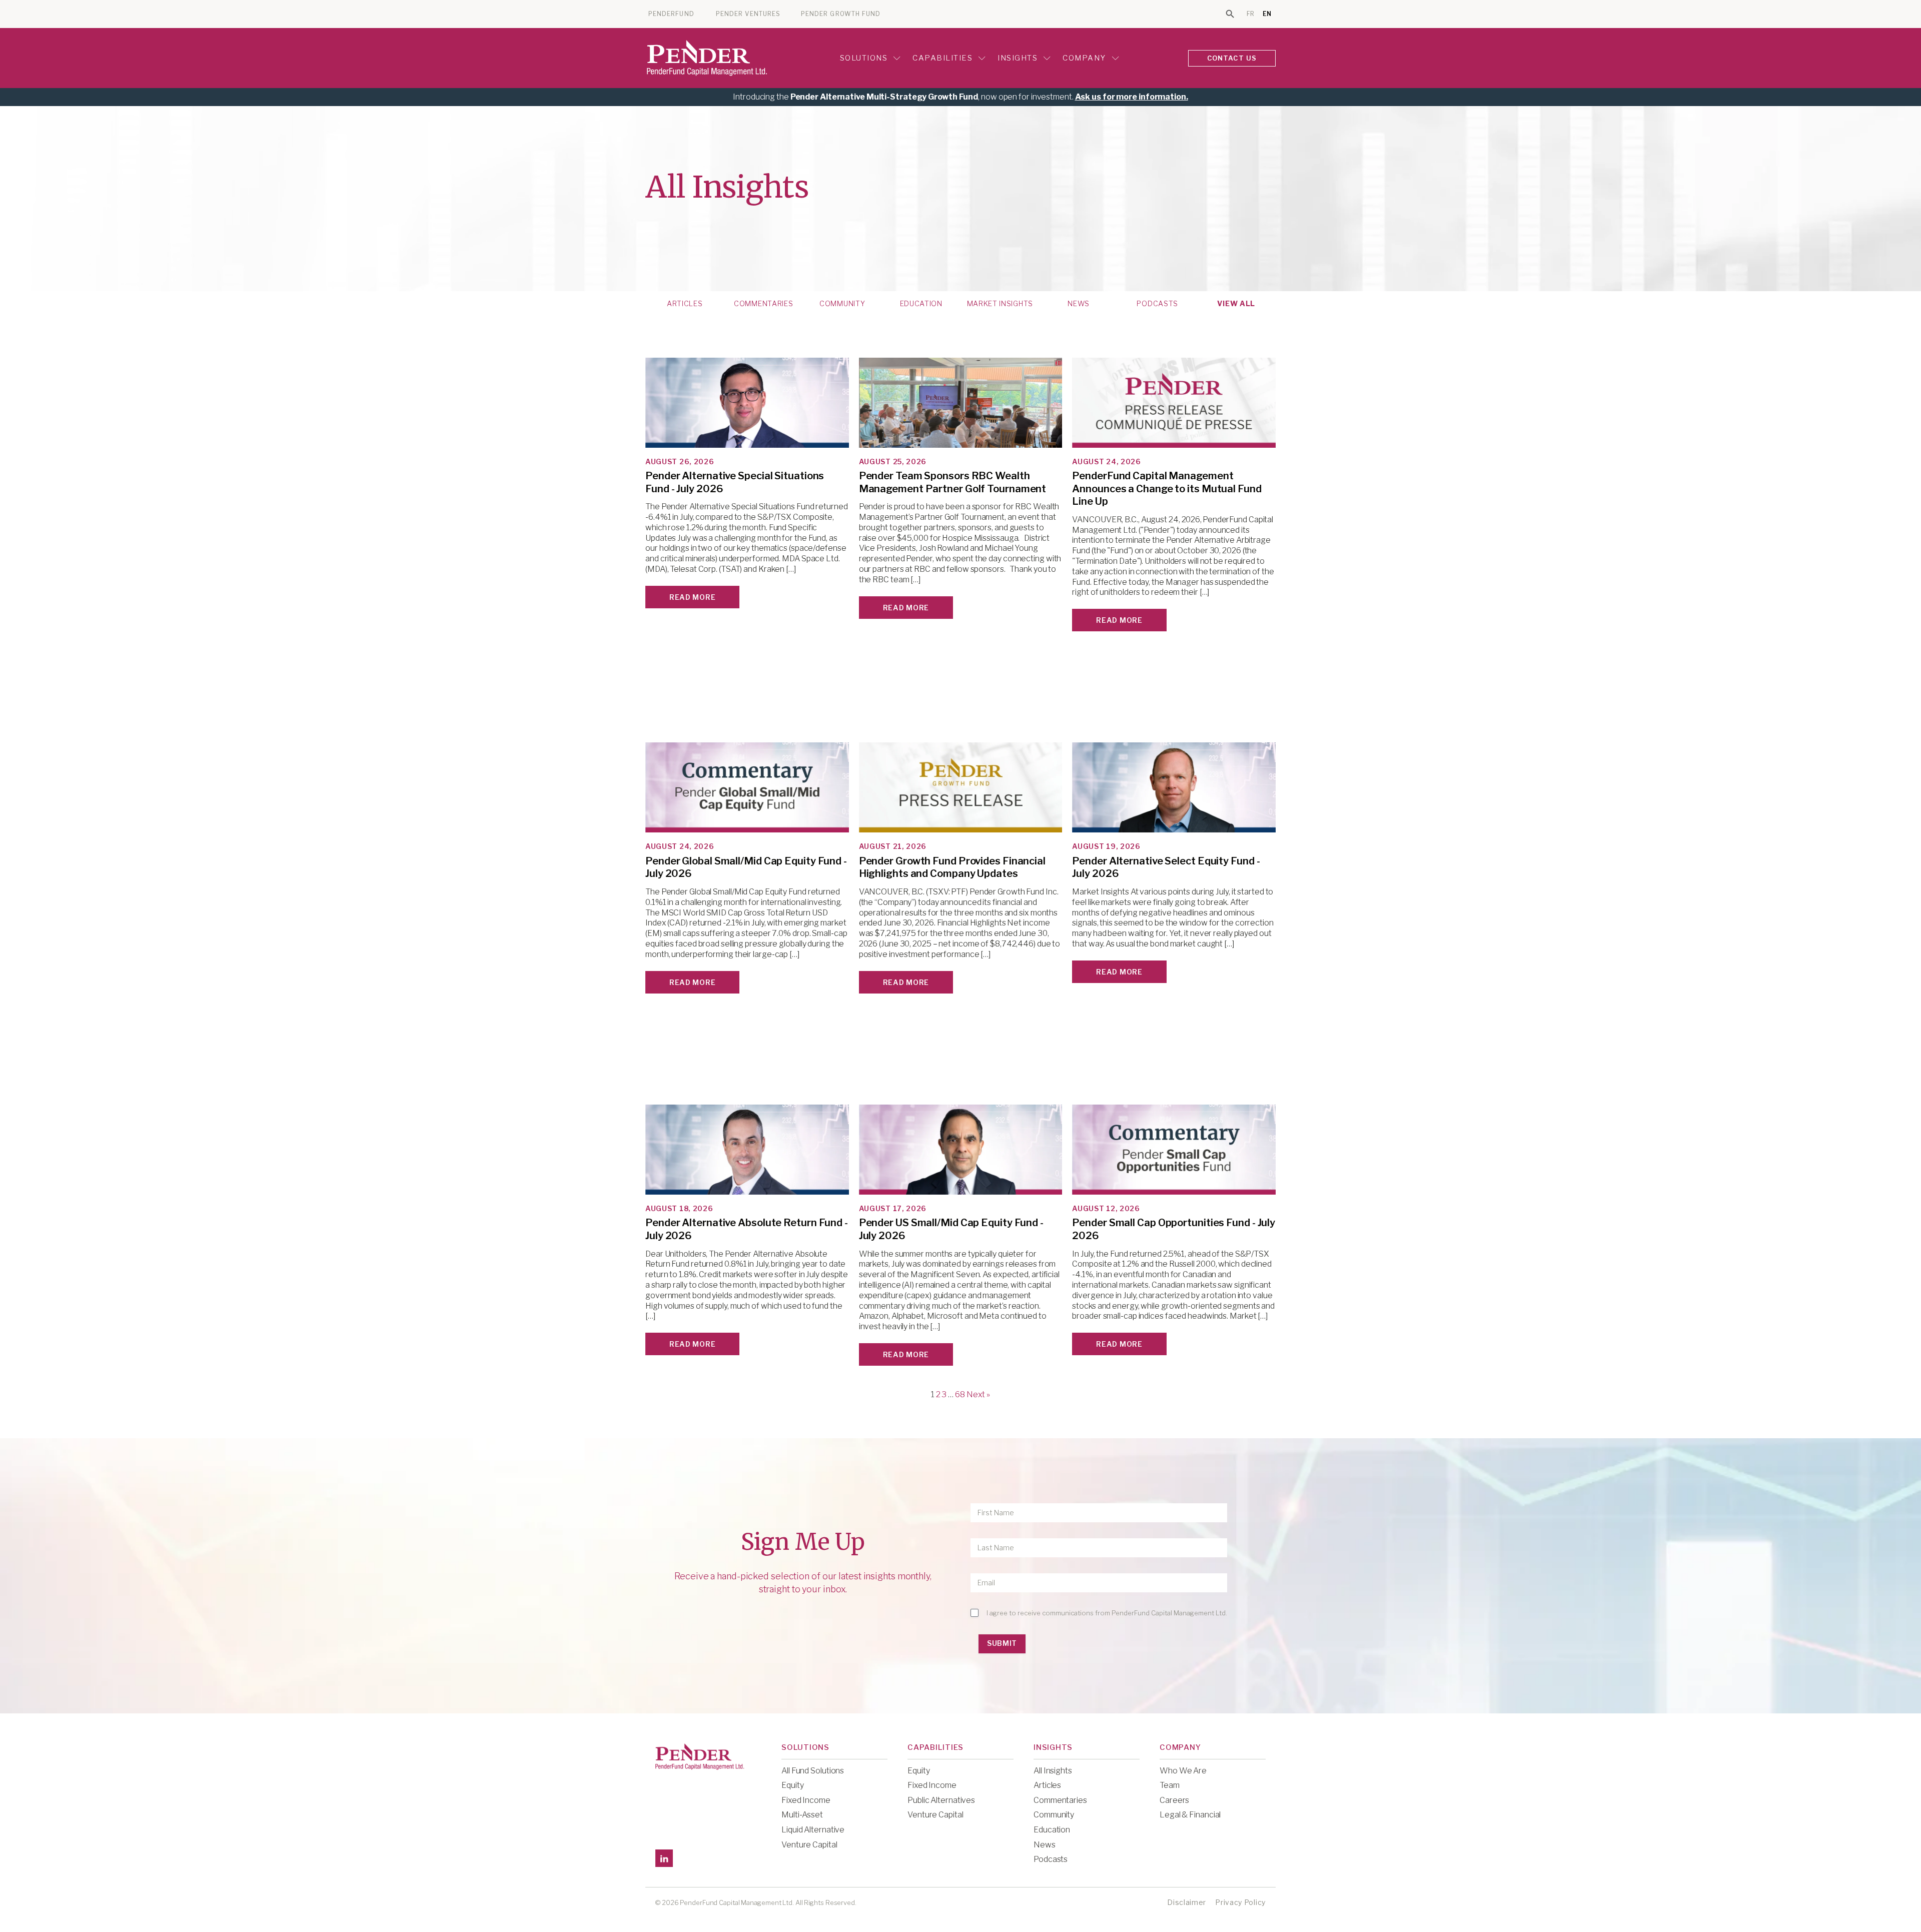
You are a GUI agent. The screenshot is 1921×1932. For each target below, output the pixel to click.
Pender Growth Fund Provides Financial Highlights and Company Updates (952, 867)
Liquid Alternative (813, 1830)
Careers (1174, 1800)
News (1079, 304)
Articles (685, 304)
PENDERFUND (671, 14)
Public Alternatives (941, 1800)
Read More (692, 597)
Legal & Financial (1190, 1815)
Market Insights (1000, 304)
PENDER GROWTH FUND (841, 14)
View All (1236, 304)
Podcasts (1157, 304)
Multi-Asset (802, 1815)
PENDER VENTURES (748, 14)
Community (842, 304)
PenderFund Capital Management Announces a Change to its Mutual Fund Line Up (1167, 489)
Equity (792, 1785)
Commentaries (763, 304)
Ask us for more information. (1132, 97)
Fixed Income (806, 1800)
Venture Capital (809, 1845)
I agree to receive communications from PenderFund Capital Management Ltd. (1107, 1613)
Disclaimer (1187, 1902)
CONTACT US (1232, 58)
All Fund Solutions (813, 1771)
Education (921, 304)
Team (1170, 1785)
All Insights (1053, 1771)
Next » (978, 1394)
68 (960, 1394)
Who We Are (1183, 1771)
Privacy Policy (1240, 1902)
